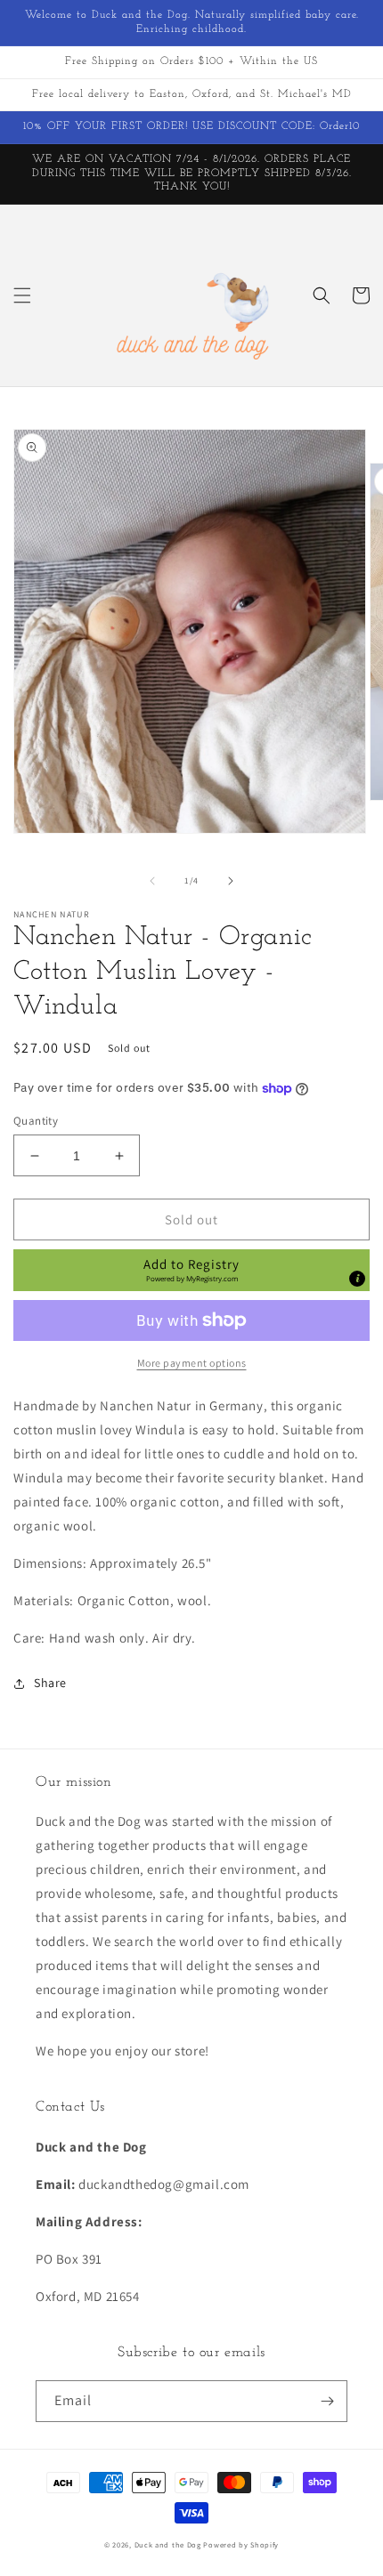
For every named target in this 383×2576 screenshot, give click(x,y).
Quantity (36, 1121)
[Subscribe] (327, 2401)
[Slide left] (152, 881)
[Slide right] (231, 881)
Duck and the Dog (168, 2544)
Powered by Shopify (241, 2544)
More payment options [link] (192, 1363)
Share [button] (50, 1683)
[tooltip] (357, 1279)
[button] (22, 295)
